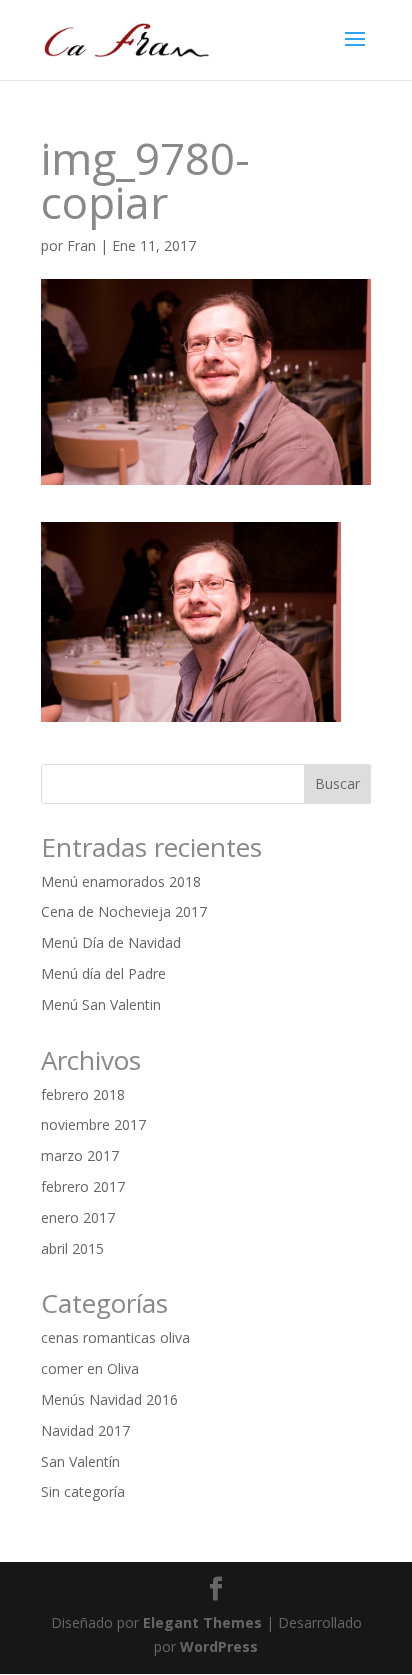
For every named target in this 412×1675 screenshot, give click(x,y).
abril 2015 (72, 1248)
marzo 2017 (80, 1155)
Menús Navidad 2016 (109, 1399)
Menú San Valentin (101, 1004)
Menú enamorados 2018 (121, 881)
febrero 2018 (83, 1094)
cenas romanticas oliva (115, 1337)
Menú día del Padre (103, 973)
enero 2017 (78, 1217)
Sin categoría (83, 1491)
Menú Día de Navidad (111, 942)
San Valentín (80, 1461)
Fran (81, 245)
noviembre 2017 (93, 1124)
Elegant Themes (202, 1622)
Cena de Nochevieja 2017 (124, 911)
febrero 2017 (83, 1186)
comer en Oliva (90, 1368)
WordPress (219, 1646)
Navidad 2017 (85, 1430)
